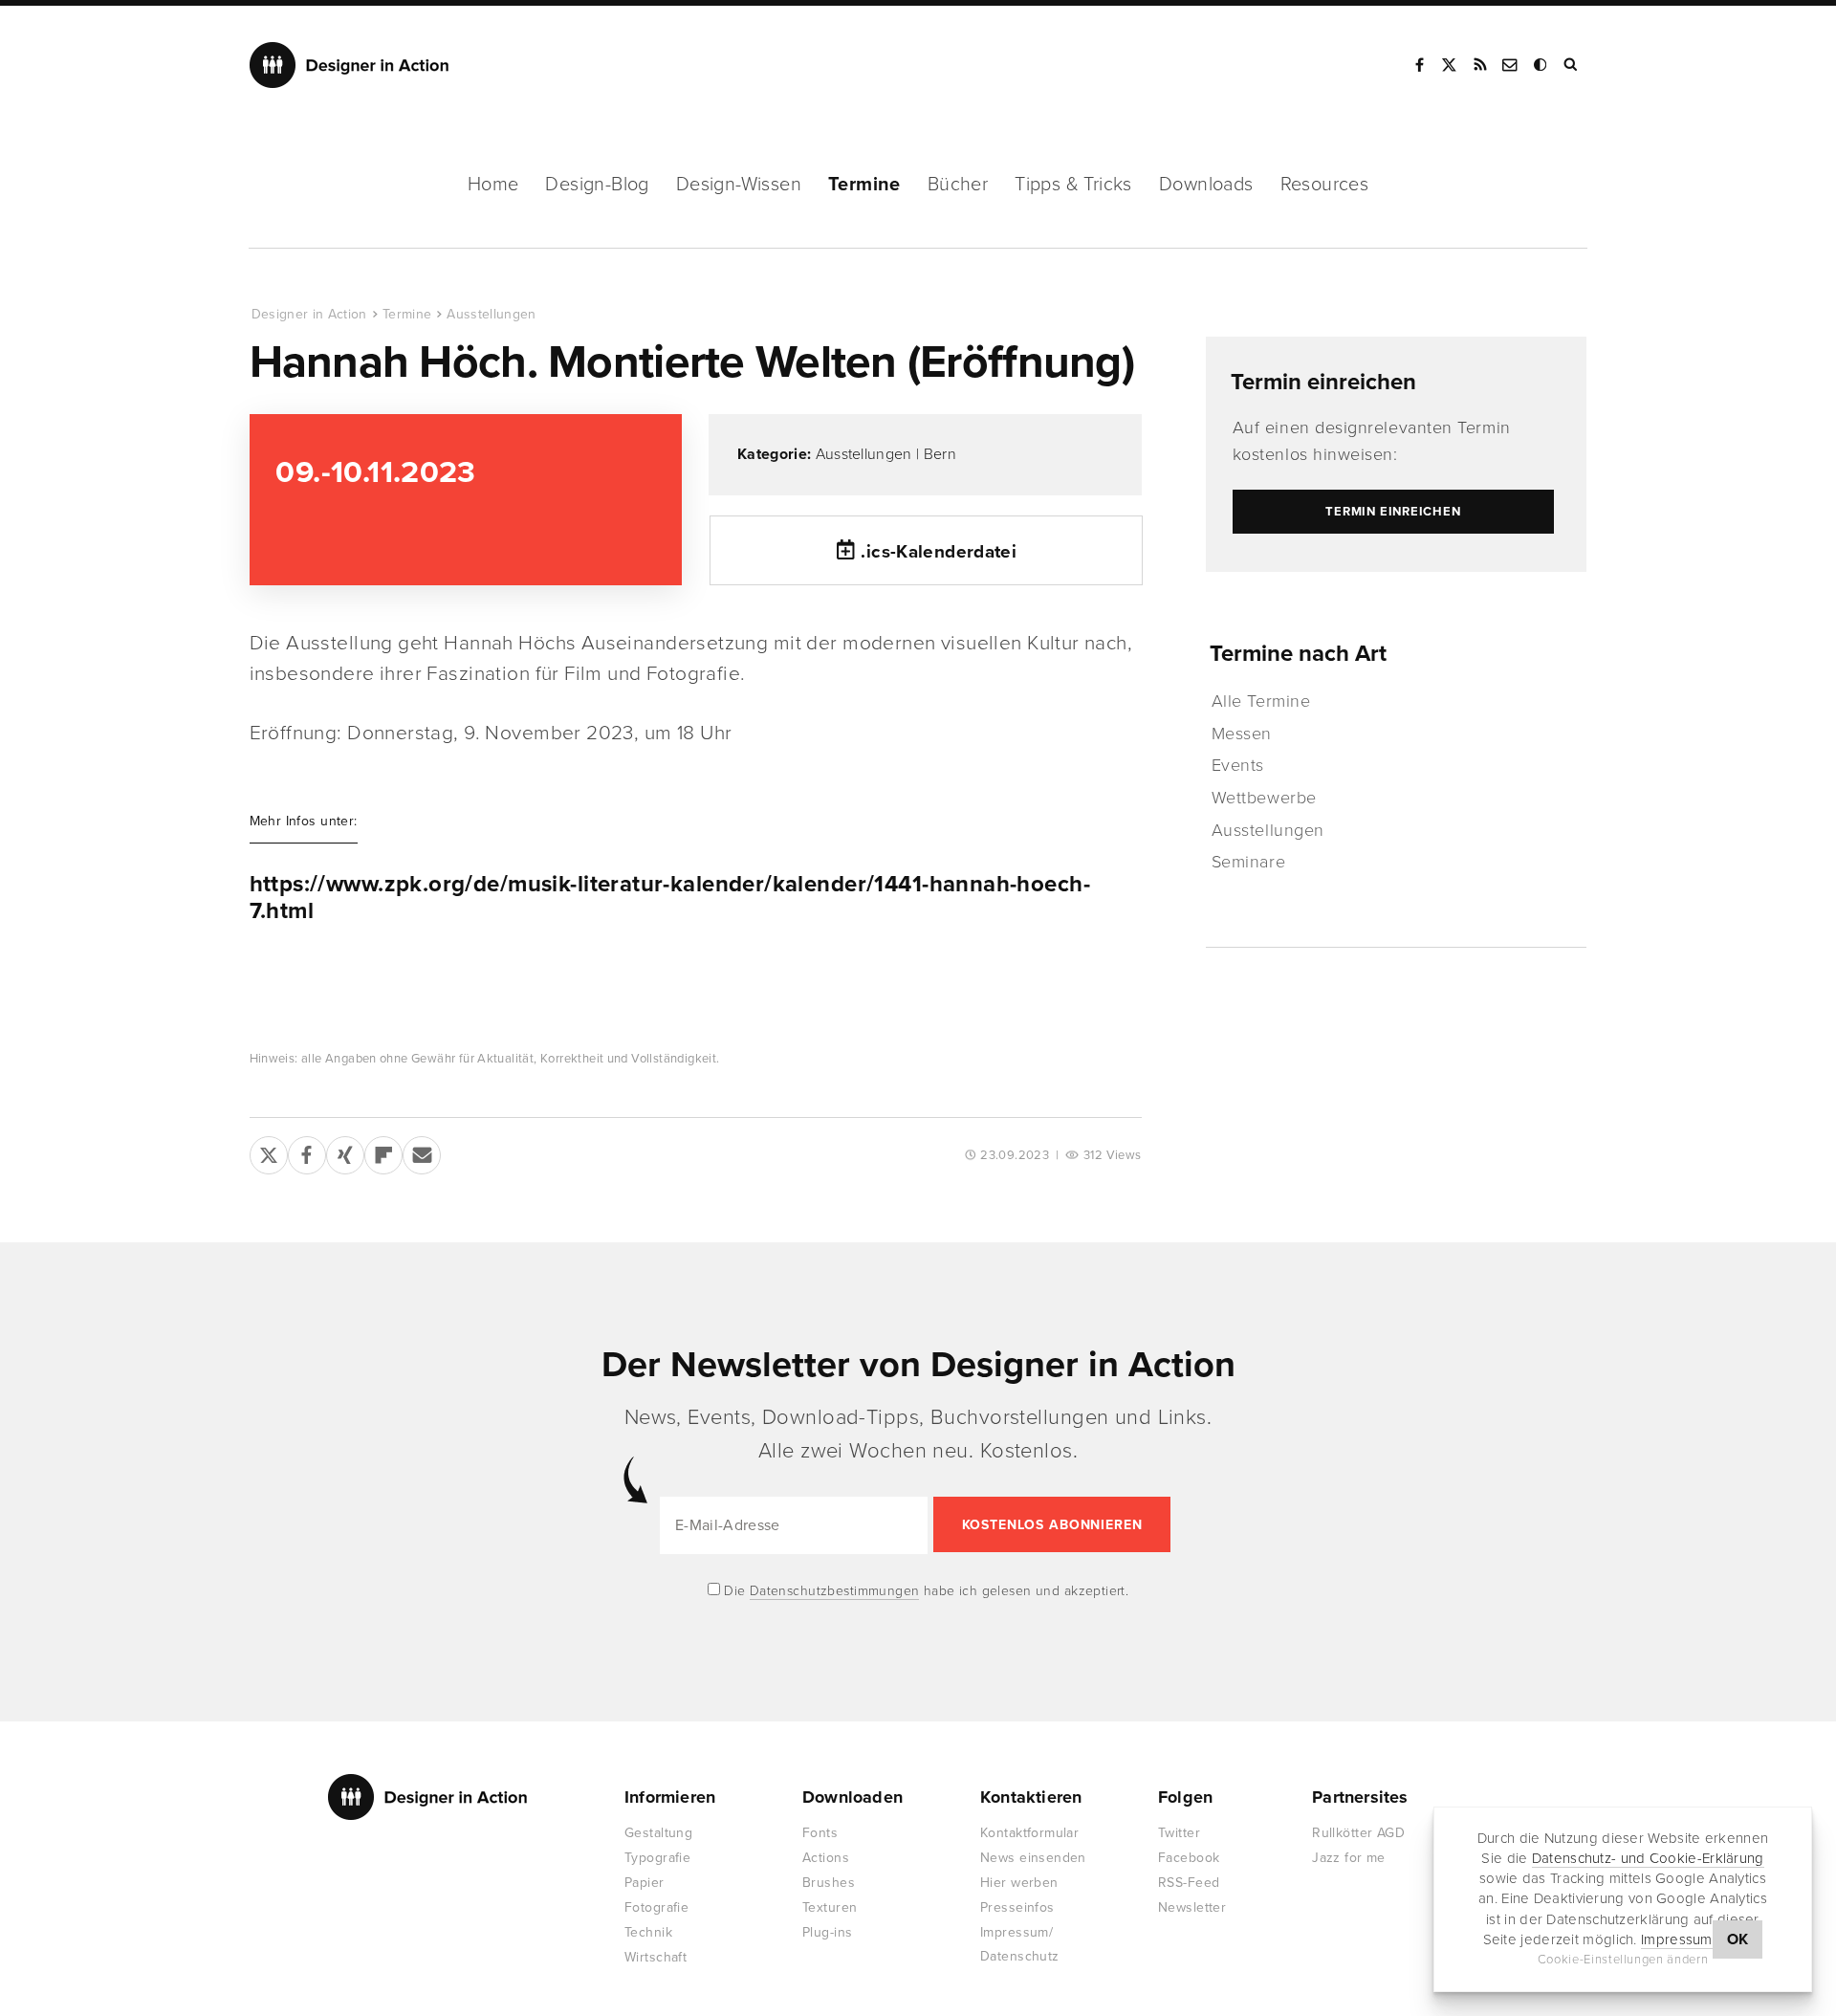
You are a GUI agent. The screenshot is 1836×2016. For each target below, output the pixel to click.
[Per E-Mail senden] (422, 1151)
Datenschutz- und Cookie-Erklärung (1648, 1858)
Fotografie (656, 1907)
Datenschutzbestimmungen (835, 1591)
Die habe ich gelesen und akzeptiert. (925, 1591)
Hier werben (1019, 1883)
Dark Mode (1541, 65)
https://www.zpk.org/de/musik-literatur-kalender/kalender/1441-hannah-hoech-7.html (670, 898)
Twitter (1179, 1833)
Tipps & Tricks (1073, 185)
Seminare (1248, 862)
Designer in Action (350, 65)
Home (493, 185)
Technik (648, 1932)
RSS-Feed (1189, 1883)
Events (1238, 765)
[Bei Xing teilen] (345, 1151)
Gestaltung (658, 1833)
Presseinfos (1017, 1907)
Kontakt (1511, 65)
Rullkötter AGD (1358, 1833)
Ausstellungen (492, 314)
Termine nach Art (1298, 654)
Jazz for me (1349, 1858)
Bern (940, 454)
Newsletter (1192, 1907)
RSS (1480, 65)
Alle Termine (1261, 701)
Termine (864, 185)
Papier (645, 1883)
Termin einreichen (1323, 382)
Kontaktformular (1029, 1833)
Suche (1572, 65)
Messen (1242, 734)
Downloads (1206, 185)
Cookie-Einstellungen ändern (1623, 1960)
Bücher (958, 185)
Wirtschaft (656, 1957)
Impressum (1677, 1939)
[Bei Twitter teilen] (269, 1151)
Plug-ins (827, 1932)
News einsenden (1033, 1858)
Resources (1325, 185)
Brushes (829, 1883)
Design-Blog (597, 185)
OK (1738, 1939)
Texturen (830, 1907)
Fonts (820, 1833)
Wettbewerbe (1264, 798)
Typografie (657, 1858)
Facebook (1419, 65)
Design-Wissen (739, 185)
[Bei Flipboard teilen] (383, 1151)
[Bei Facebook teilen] (307, 1151)
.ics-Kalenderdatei (939, 552)
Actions (826, 1858)
